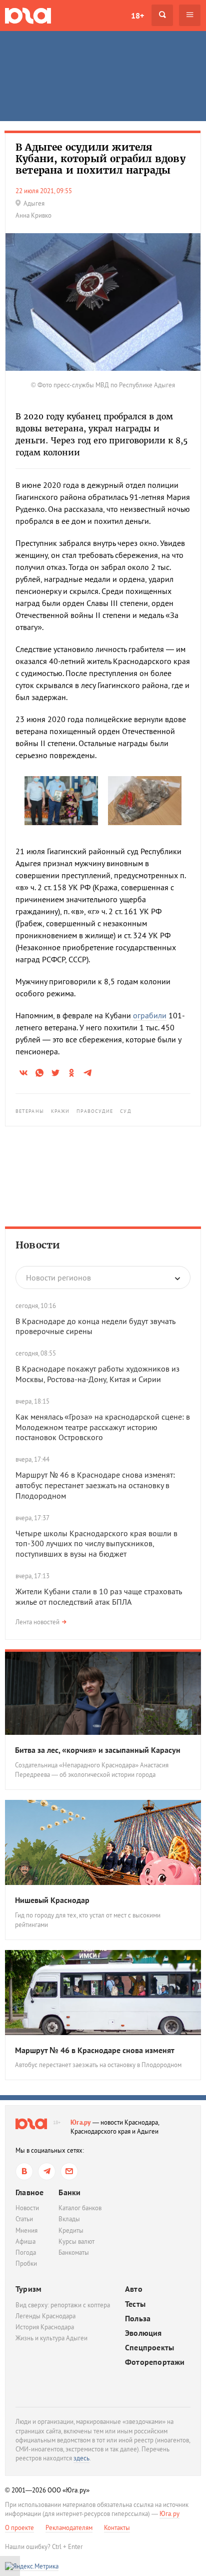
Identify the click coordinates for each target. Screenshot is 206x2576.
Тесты (135, 2304)
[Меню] (190, 15)
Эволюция (143, 2333)
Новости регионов (58, 1277)
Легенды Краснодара (45, 2316)
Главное (29, 2192)
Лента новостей (37, 1622)
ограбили (150, 1015)
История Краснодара (45, 2327)
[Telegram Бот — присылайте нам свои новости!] (69, 2171)
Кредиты (71, 2230)
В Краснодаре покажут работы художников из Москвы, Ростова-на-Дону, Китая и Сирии (97, 1374)
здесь (81, 2458)
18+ (137, 16)
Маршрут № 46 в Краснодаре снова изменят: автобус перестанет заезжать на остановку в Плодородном (95, 1485)
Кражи (60, 1111)
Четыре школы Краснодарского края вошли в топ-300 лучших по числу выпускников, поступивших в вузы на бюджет (96, 1544)
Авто (134, 2289)
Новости (38, 1245)
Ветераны (30, 1111)
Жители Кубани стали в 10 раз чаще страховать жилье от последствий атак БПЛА (98, 1596)
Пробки (26, 2264)
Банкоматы (74, 2252)
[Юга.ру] (28, 15)
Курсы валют (76, 2241)
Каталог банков (80, 2208)
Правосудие (95, 1111)
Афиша (25, 2241)
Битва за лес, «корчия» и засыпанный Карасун (98, 1750)
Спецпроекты (149, 2348)
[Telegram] (47, 2171)
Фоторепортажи (155, 2362)
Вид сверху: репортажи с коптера (63, 2305)
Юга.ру (81, 2122)
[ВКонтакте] (24, 2171)
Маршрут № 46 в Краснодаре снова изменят (95, 2050)
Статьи (24, 2219)
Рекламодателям (69, 2528)
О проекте (19, 2528)
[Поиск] (162, 15)
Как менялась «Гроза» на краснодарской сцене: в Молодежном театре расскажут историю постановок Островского (103, 1427)
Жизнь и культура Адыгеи (51, 2338)
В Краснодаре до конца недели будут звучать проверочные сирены (95, 1326)
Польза (138, 2319)
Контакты (117, 2528)
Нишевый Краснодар (52, 1900)
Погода (26, 2252)
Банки (69, 2192)
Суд (125, 1111)
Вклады (69, 2219)
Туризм (28, 2289)
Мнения (26, 2230)
